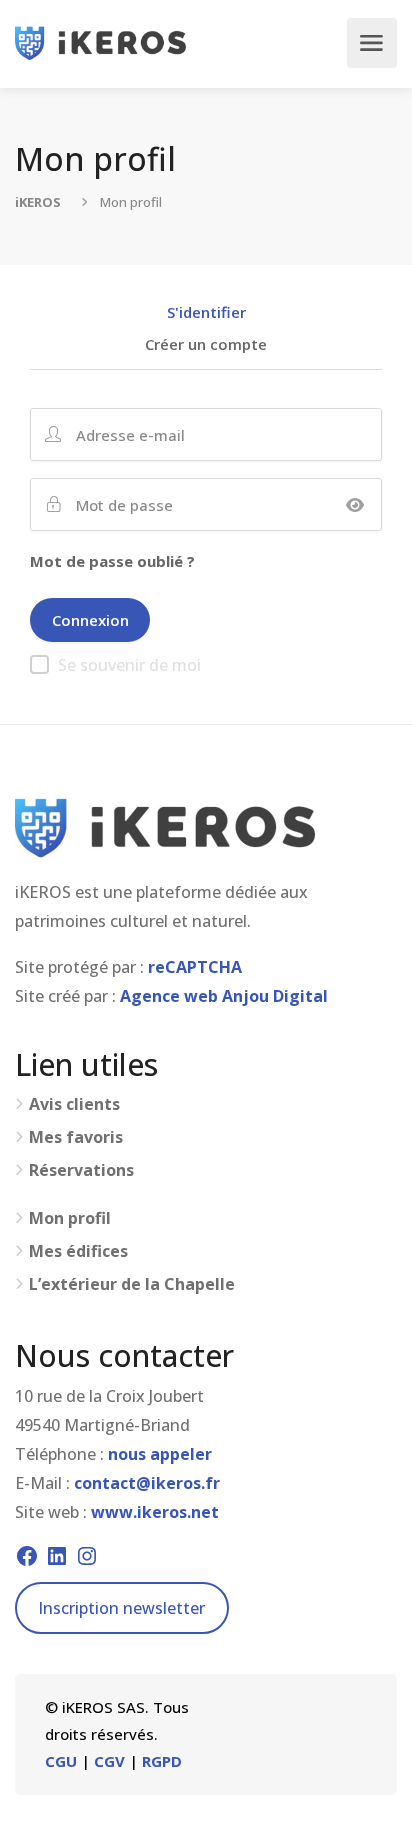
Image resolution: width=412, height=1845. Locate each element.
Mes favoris (76, 1137)
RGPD (162, 1761)
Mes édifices (78, 1251)
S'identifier (206, 313)
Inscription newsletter (121, 1608)
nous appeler (160, 1454)
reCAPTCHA (195, 967)
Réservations (81, 1170)
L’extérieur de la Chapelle (132, 1284)
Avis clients (74, 1104)
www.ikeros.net (155, 1512)
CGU (61, 1761)
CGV (109, 1761)
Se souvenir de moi (129, 665)
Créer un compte (206, 345)
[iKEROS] (100, 43)
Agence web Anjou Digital (224, 996)
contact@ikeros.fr (147, 1483)
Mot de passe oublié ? (112, 561)
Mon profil (70, 1218)
